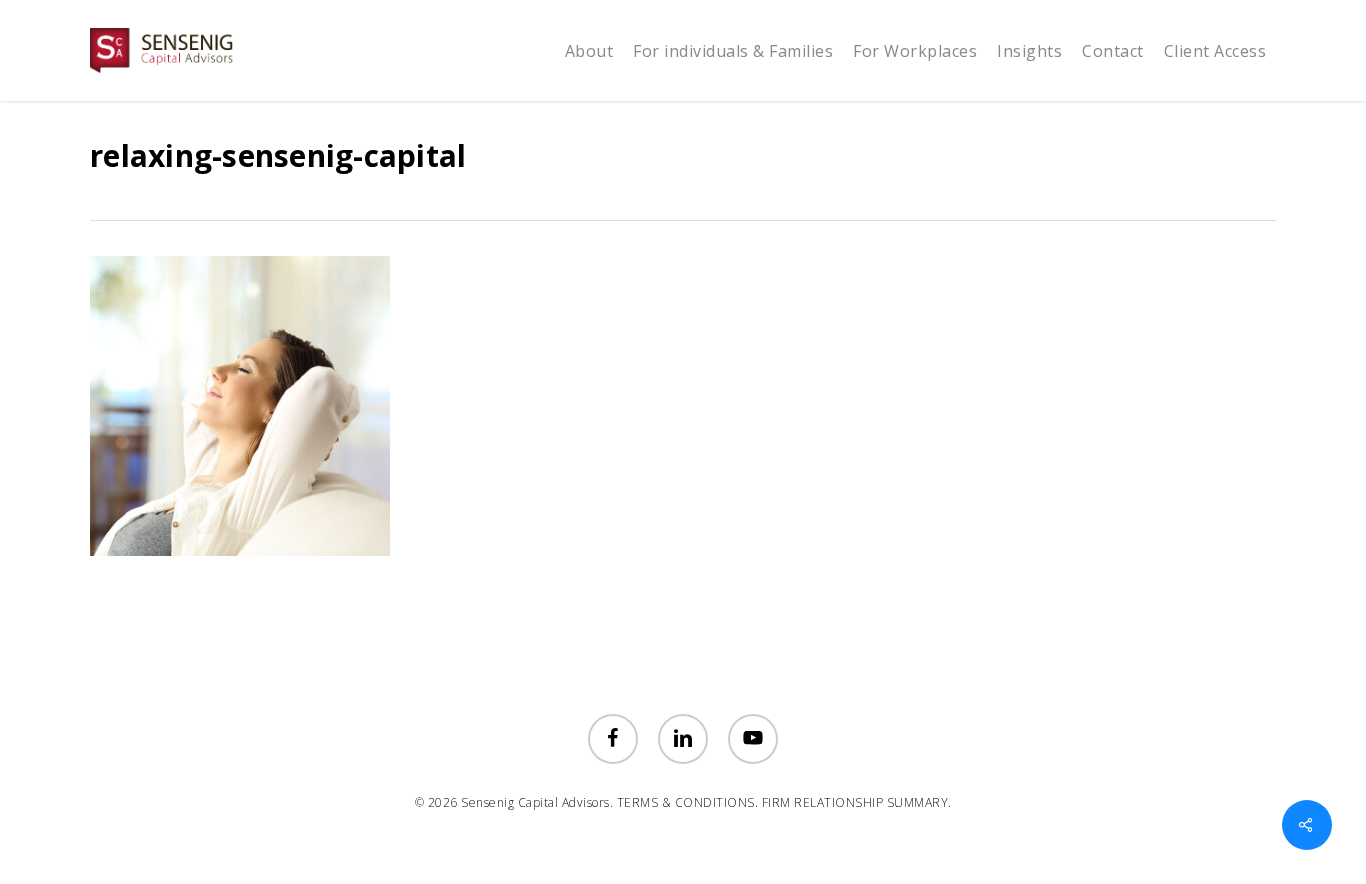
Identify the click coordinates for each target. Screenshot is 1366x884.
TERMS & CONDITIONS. (688, 802)
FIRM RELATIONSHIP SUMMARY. (857, 802)
